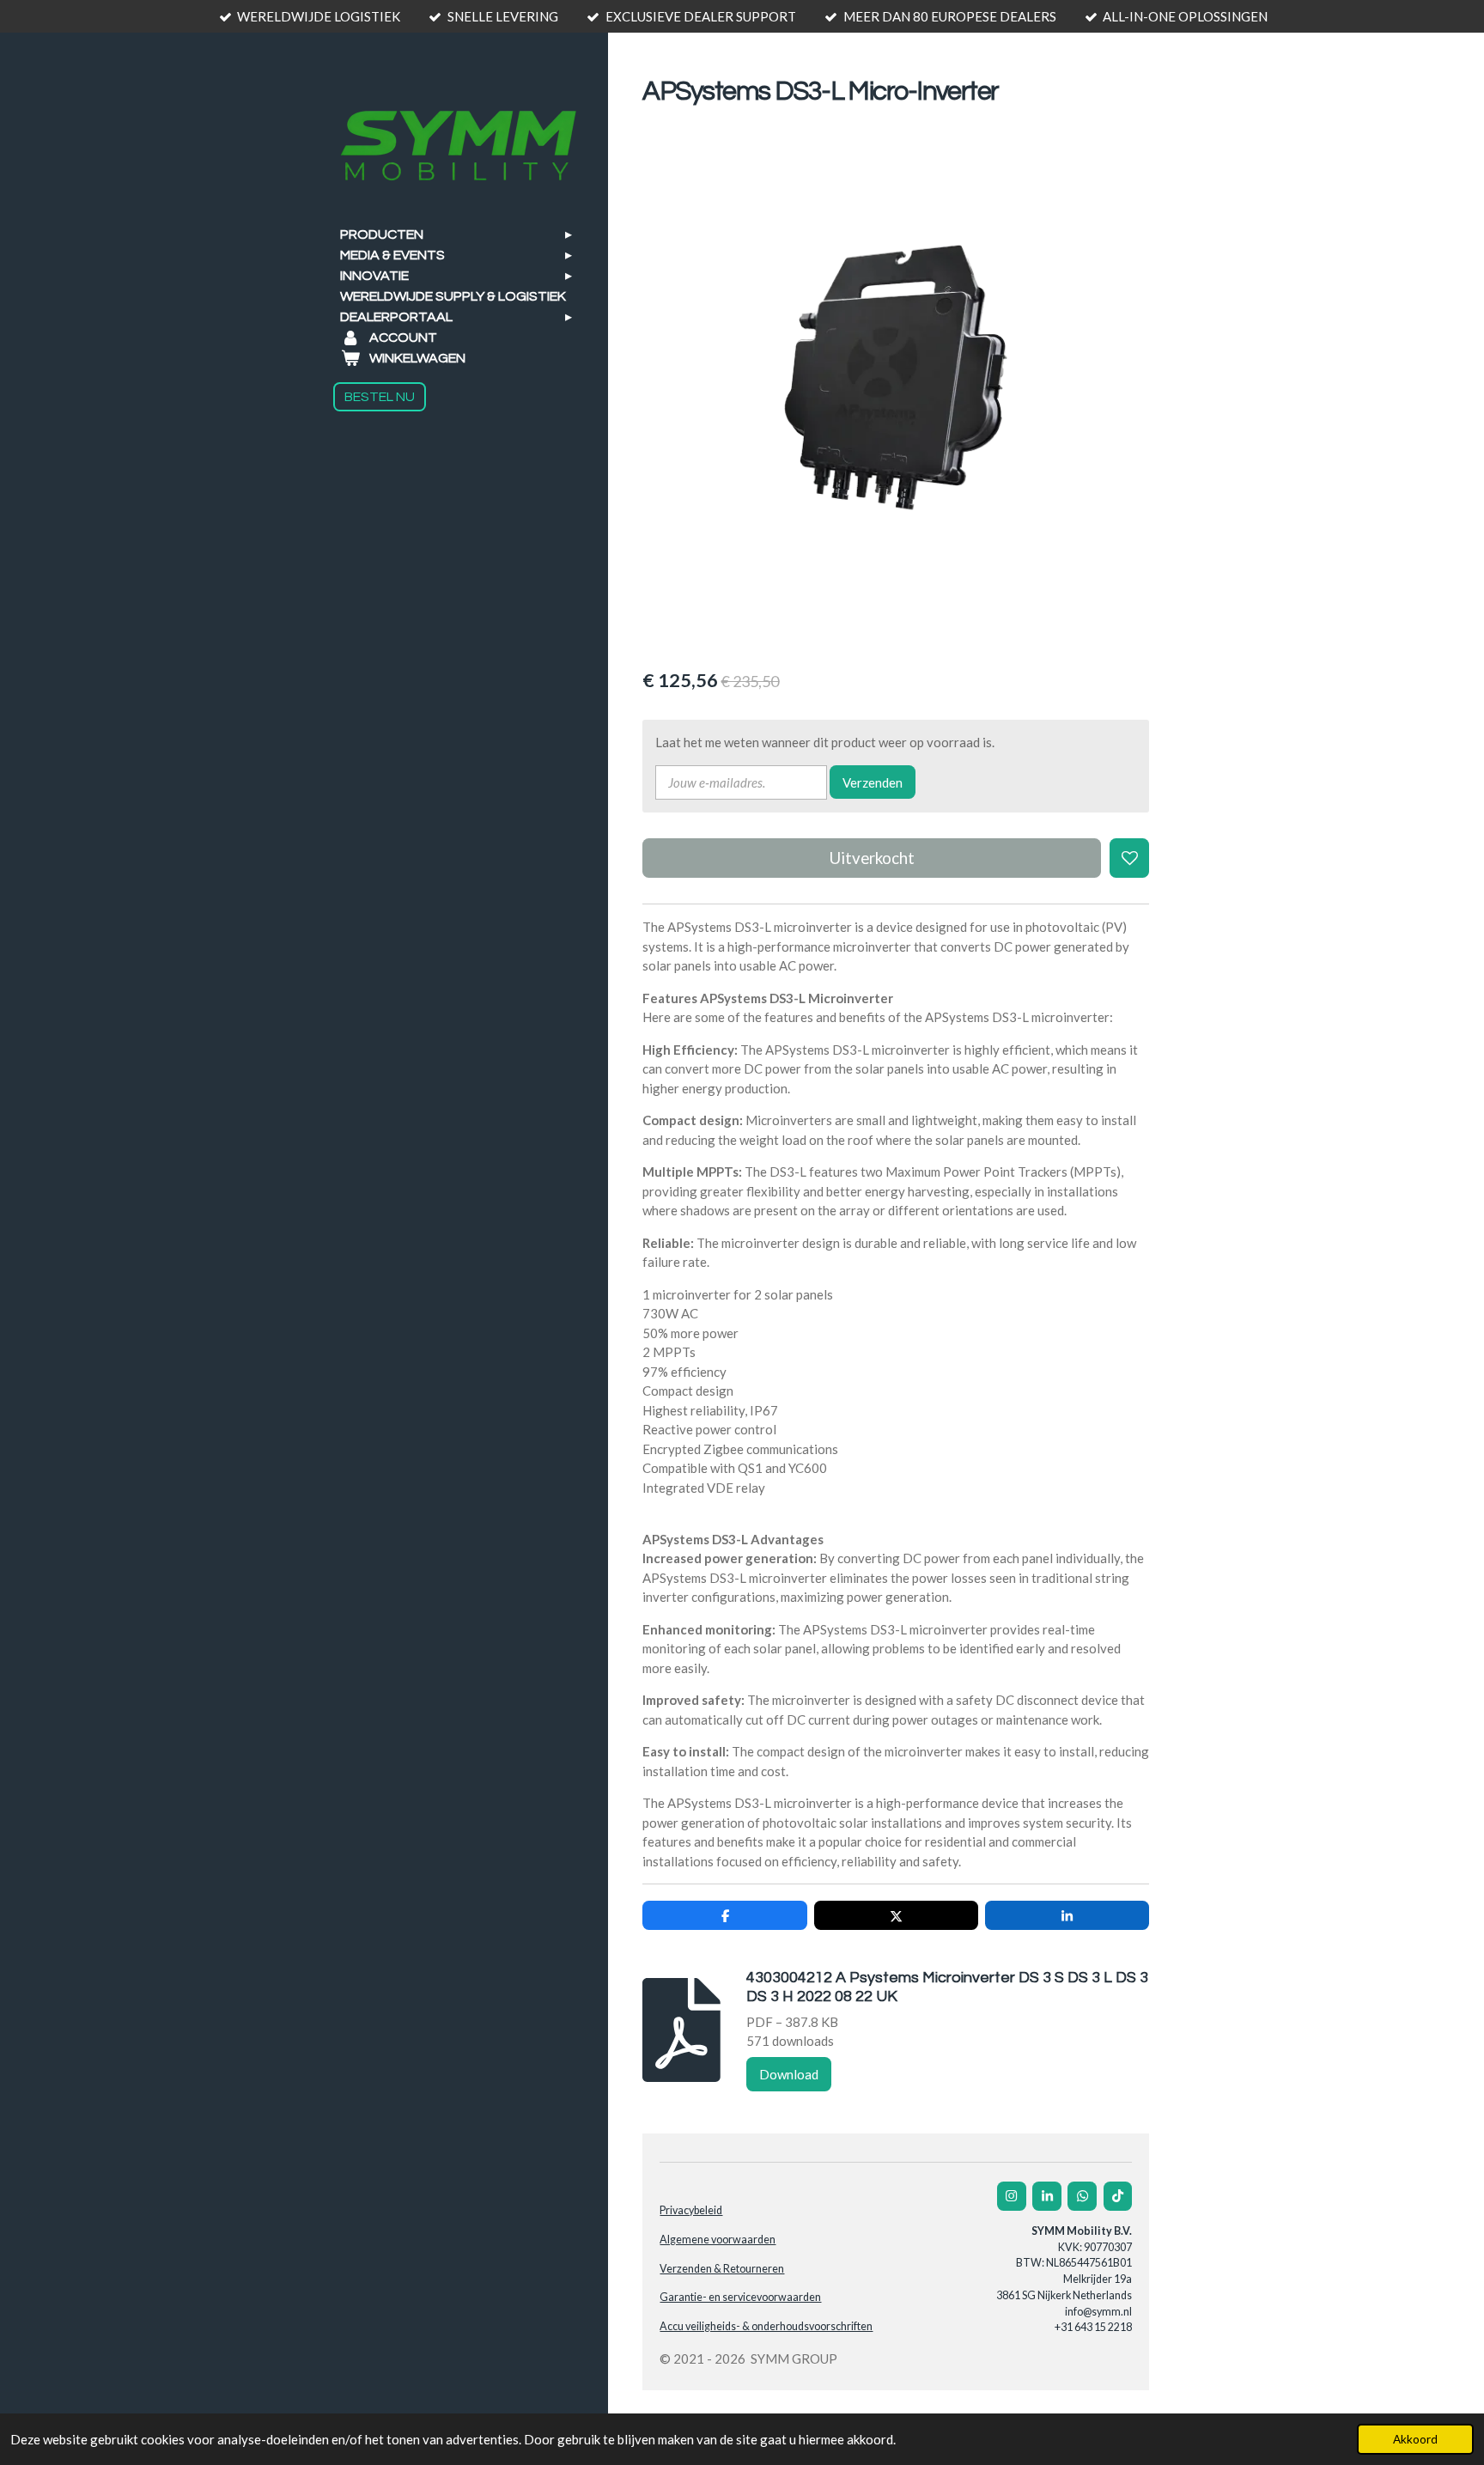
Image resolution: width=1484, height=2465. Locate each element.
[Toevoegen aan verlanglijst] (1130, 858)
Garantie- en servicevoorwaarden (740, 2297)
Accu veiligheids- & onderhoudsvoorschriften (766, 2326)
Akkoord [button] (1415, 2439)
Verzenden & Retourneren (722, 2269)
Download (789, 2074)
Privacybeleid (691, 2210)
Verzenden (873, 782)
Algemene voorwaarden (718, 2240)
